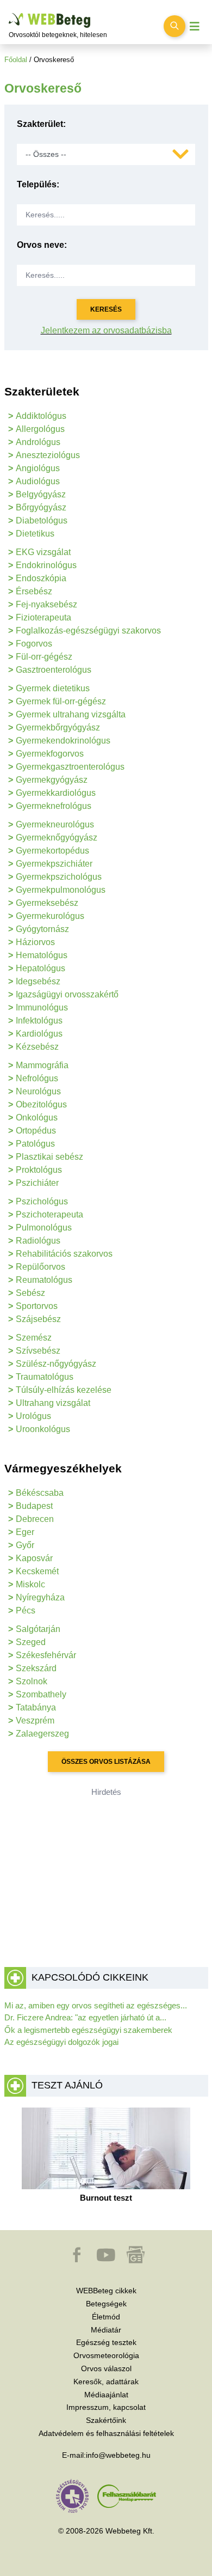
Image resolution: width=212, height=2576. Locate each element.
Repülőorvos (40, 1267)
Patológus (35, 1144)
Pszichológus (42, 1201)
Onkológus (37, 1118)
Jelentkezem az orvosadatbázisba (106, 330)
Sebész (30, 1293)
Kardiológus (39, 1034)
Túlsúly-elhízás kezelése (64, 1390)
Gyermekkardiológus (56, 793)
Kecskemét (37, 1571)
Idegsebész (38, 981)
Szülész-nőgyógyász (56, 1364)
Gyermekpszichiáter (54, 864)
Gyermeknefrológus (54, 806)
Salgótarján (38, 1629)
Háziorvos (35, 942)
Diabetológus (42, 520)
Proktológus (39, 1170)
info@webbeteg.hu (118, 2455)
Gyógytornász (42, 929)
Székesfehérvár (46, 1655)
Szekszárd (36, 1668)
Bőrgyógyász (41, 507)
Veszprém (35, 1721)
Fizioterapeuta (43, 617)
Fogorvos (34, 644)
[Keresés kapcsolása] (174, 26)
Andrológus (38, 442)
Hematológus (42, 955)
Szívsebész (38, 1351)
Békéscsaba (40, 1493)
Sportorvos (37, 1306)
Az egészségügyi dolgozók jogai (61, 2042)
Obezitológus (41, 1104)
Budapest (34, 1506)
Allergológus (40, 429)
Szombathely (41, 1694)
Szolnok (32, 1681)
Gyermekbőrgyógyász (58, 727)
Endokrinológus (46, 565)
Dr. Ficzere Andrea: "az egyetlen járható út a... (85, 2017)
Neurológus (38, 1091)
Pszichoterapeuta (49, 1214)
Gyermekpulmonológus (61, 890)
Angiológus (38, 468)
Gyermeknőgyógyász (57, 838)
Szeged (31, 1642)
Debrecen (35, 1519)
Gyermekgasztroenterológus (70, 767)
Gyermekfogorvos (50, 754)
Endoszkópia (41, 578)
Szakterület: (41, 124)
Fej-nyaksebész (46, 604)
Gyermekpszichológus (59, 877)
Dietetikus (35, 534)
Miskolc (30, 1584)
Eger (25, 1532)
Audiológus (38, 481)
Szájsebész (38, 1319)
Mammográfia (42, 1065)
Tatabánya (36, 1707)
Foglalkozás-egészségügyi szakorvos (88, 631)
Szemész (34, 1338)
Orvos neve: (42, 245)
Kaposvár (34, 1558)
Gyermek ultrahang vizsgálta (71, 714)
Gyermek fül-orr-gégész (61, 701)
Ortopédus (36, 1131)
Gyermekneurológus (55, 824)
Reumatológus (44, 1280)
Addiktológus (41, 416)
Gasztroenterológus (54, 670)
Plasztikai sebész (49, 1157)
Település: (38, 184)
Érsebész (34, 591)
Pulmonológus (44, 1228)
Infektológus (39, 1021)
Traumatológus (45, 1377)
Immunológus (42, 1007)
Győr (25, 1545)
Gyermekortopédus (52, 851)
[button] (78, 2260)
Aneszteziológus (48, 455)
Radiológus (38, 1241)
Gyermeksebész (47, 903)
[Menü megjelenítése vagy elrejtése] (195, 26)
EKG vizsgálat (43, 552)
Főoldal (16, 60)
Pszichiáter (37, 1183)
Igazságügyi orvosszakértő (67, 994)
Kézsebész (37, 1047)
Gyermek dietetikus (53, 688)
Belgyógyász (41, 494)
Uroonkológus (43, 1429)
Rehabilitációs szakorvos (64, 1254)
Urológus (33, 1416)
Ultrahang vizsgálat (53, 1403)
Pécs (26, 1610)
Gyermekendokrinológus (63, 741)
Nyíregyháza (40, 1597)
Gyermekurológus (50, 916)
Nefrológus (37, 1078)
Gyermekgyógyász (52, 780)
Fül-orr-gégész (44, 657)
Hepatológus (40, 968)
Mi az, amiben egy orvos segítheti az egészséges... (96, 2005)
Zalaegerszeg (42, 1734)
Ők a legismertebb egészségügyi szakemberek (88, 2030)
